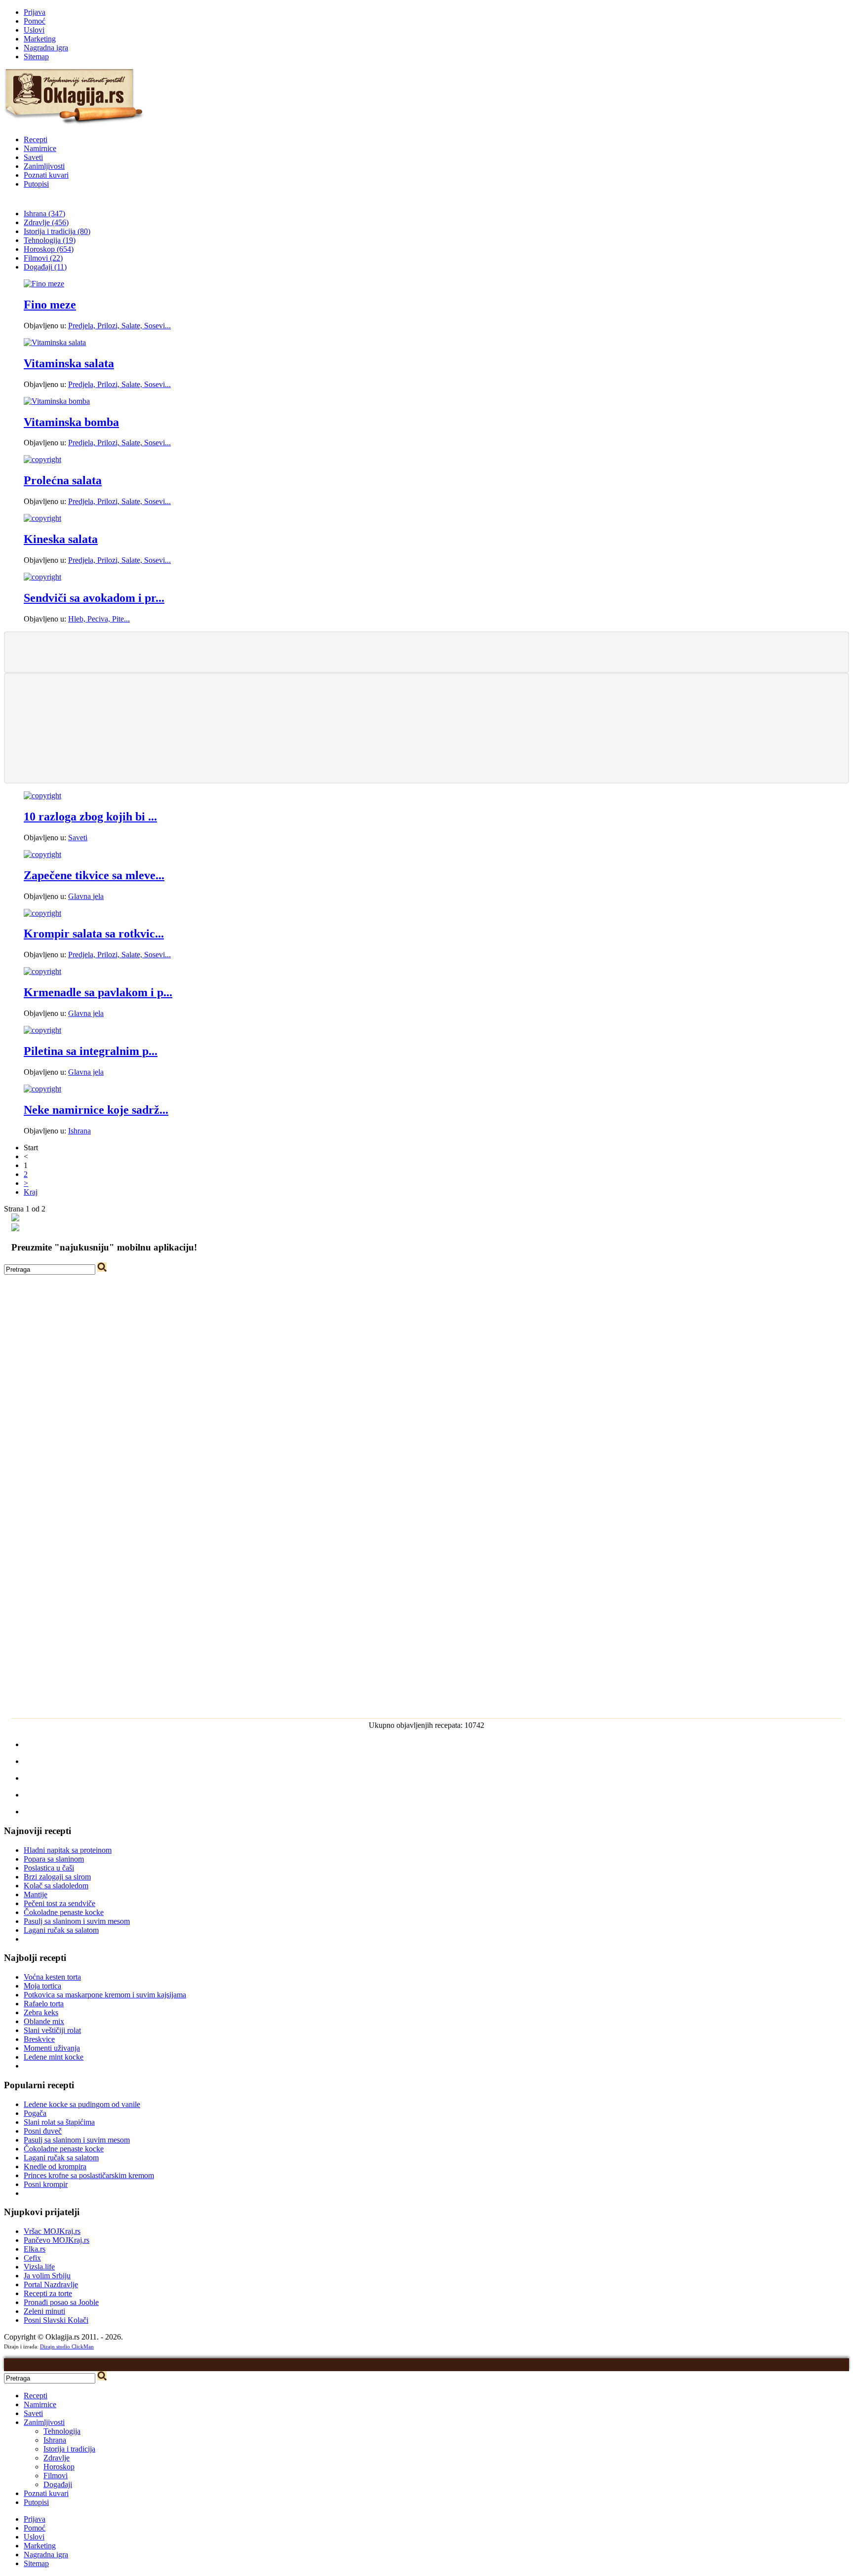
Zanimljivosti (44, 166)
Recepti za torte (48, 2293)
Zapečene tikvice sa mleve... (94, 875)
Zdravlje (57, 2458)
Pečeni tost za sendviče (59, 1903)
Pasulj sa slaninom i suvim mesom (77, 1921)
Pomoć (35, 21)
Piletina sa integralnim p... (91, 1051)
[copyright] (42, 459)
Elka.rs (35, 2249)
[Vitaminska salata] (55, 342)
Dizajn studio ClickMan (67, 2346)
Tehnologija (62, 2431)
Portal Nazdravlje (51, 2284)
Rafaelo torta (44, 2004)
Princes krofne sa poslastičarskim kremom (89, 2175)
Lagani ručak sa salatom (61, 1930)
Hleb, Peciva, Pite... (99, 619)
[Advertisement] (426, 651)
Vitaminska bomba (71, 422)
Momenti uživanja (52, 2048)
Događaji (58, 2484)
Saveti (33, 157)
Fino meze (50, 305)
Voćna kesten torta (52, 1977)
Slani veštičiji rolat (52, 2030)
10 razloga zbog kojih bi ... (90, 817)
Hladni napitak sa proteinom (68, 1850)
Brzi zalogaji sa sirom (57, 1877)
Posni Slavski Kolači (56, 2320)
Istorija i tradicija (69, 2449)
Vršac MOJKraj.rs (52, 2231)
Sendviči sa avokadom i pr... (94, 598)
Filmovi (56, 2476)
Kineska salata (61, 539)
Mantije (36, 1894)
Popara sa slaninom (54, 1859)
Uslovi (34, 30)
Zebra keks (41, 2012)
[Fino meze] (44, 284)
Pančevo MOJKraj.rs (57, 2240)
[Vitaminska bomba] (57, 401)
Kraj (31, 1192)
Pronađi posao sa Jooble (61, 2302)
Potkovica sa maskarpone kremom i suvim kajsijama (105, 1995)
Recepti (36, 139)
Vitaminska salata (69, 363)
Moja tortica (42, 1986)
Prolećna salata (63, 480)
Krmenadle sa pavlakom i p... (98, 992)
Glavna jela (86, 896)
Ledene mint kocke (54, 2057)
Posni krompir (46, 2184)
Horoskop (59, 2467)
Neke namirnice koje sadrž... (96, 1110)
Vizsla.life (39, 2267)
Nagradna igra (46, 48)
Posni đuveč (43, 2131)
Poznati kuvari (46, 175)
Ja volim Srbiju (47, 2276)
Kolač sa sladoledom (56, 1886)
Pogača (35, 2113)
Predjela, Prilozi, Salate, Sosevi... (119, 326)
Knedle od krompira (55, 2166)
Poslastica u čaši (49, 1868)
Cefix (32, 2258)
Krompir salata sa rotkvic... (94, 934)
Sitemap (36, 57)
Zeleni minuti (44, 2311)
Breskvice (39, 2039)
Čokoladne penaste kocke (64, 1912)
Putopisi (36, 184)
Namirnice (40, 148)
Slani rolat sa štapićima (59, 2122)
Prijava (35, 12)
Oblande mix (44, 2021)
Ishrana (79, 1131)
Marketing (40, 39)
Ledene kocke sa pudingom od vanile (82, 2104)
